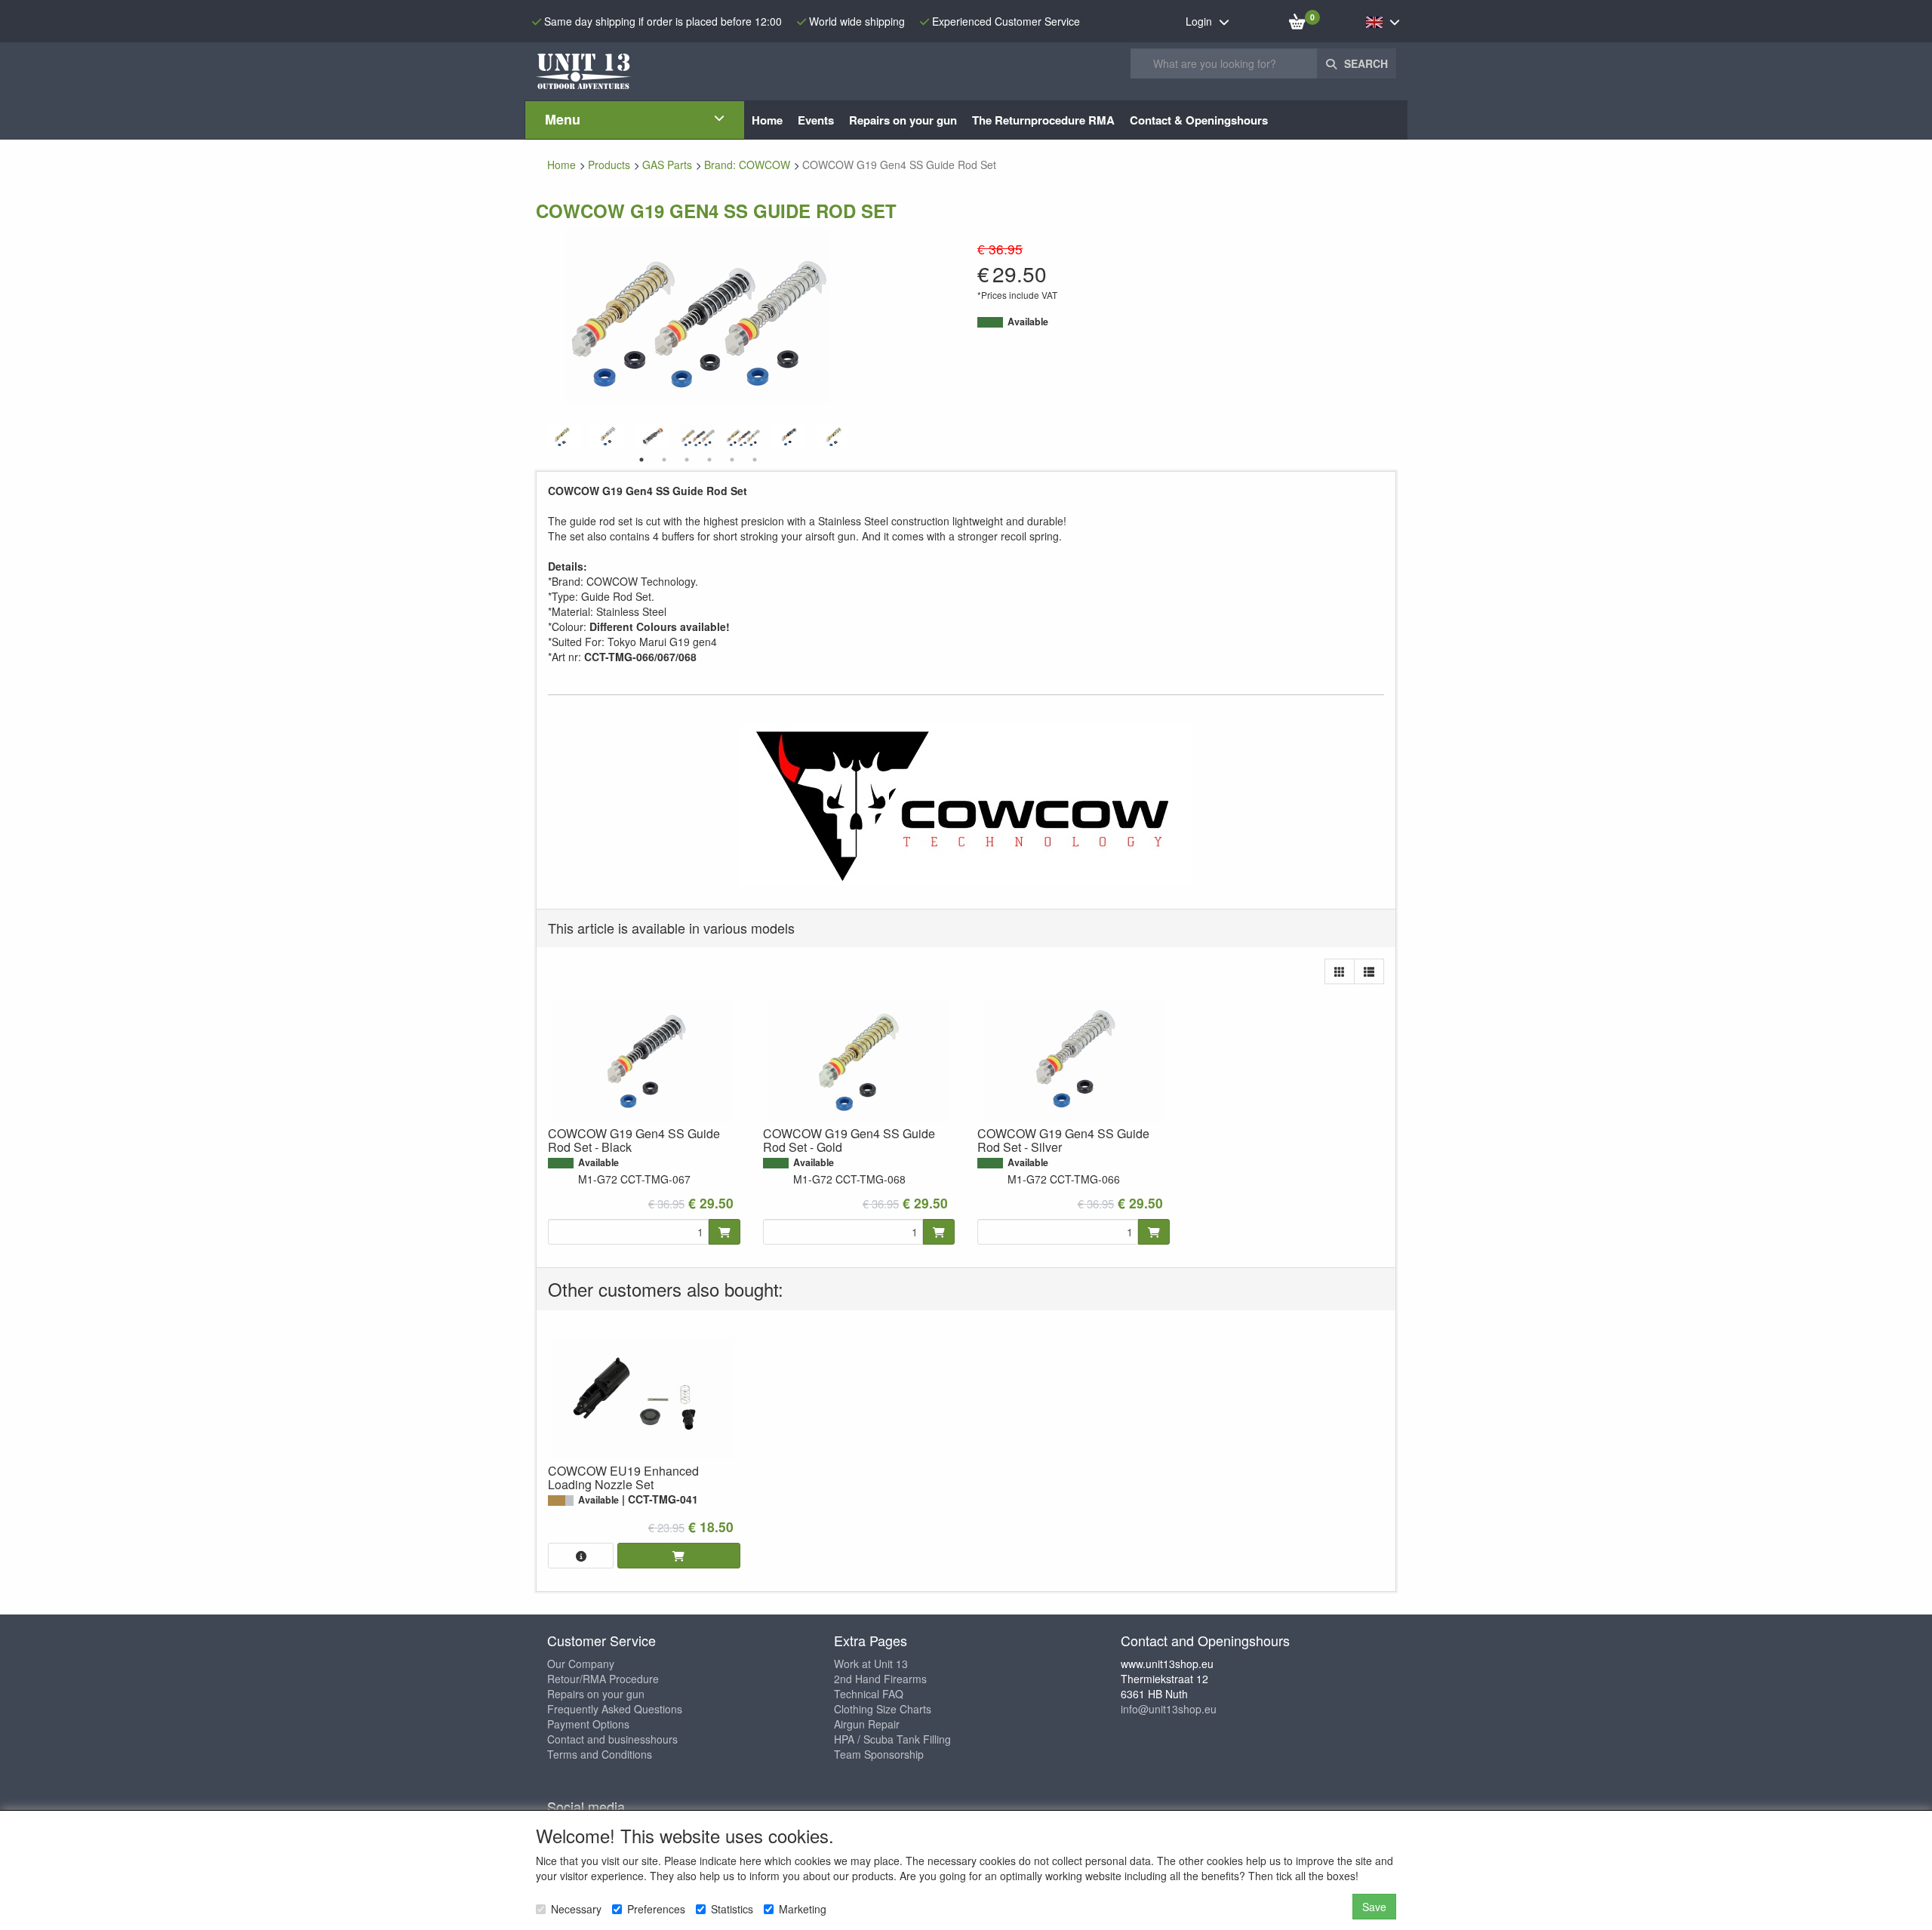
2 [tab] (664, 460)
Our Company (581, 1664)
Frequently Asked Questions (615, 1709)
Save (1374, 1907)
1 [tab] (641, 460)
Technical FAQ (869, 1694)
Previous (543, 437)
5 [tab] (732, 460)
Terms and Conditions (600, 1754)
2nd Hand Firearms (880, 1679)
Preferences (656, 1909)
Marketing (803, 1909)
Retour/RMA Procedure (603, 1679)
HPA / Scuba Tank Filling (892, 1739)
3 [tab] (687, 460)
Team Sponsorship (879, 1754)
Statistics (732, 1909)
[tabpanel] (698, 437)
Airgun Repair (867, 1724)
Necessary (576, 1909)
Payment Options (588, 1724)
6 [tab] (755, 460)
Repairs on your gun (596, 1694)
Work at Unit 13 (871, 1664)
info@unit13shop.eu (1169, 1709)
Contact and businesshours (612, 1739)
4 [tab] (709, 460)
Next (853, 437)
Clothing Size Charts (883, 1709)
